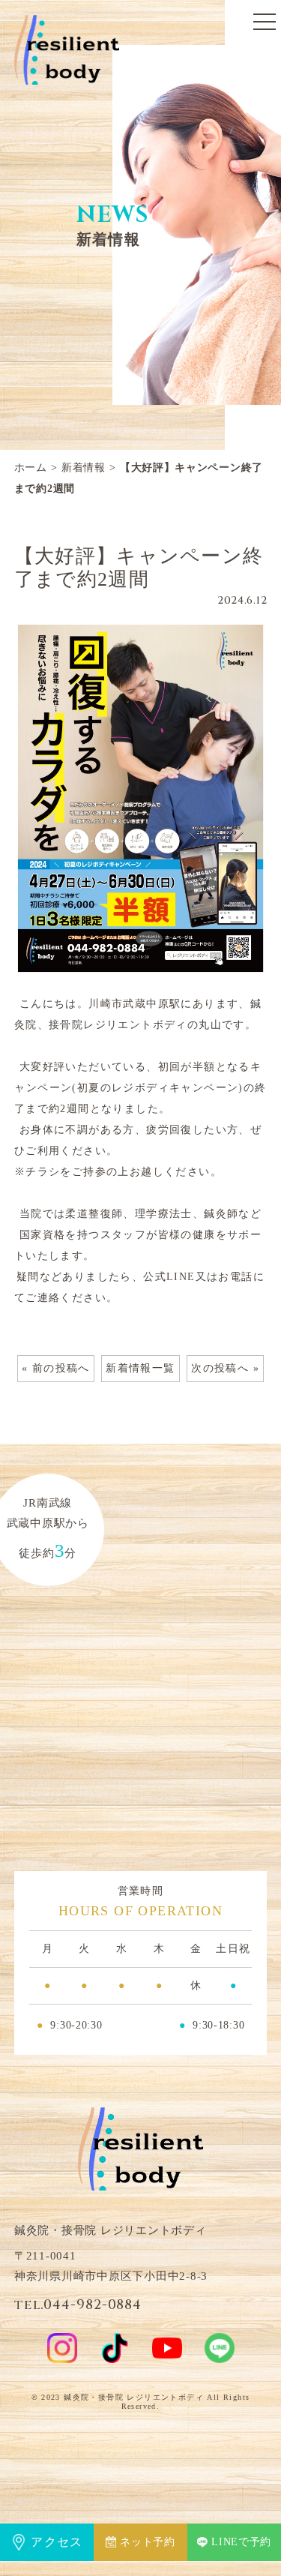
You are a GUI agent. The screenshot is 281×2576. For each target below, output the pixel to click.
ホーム (31, 468)
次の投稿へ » (225, 1368)
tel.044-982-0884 (78, 2305)
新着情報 (84, 468)
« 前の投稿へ (56, 1368)
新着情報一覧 (140, 1368)
